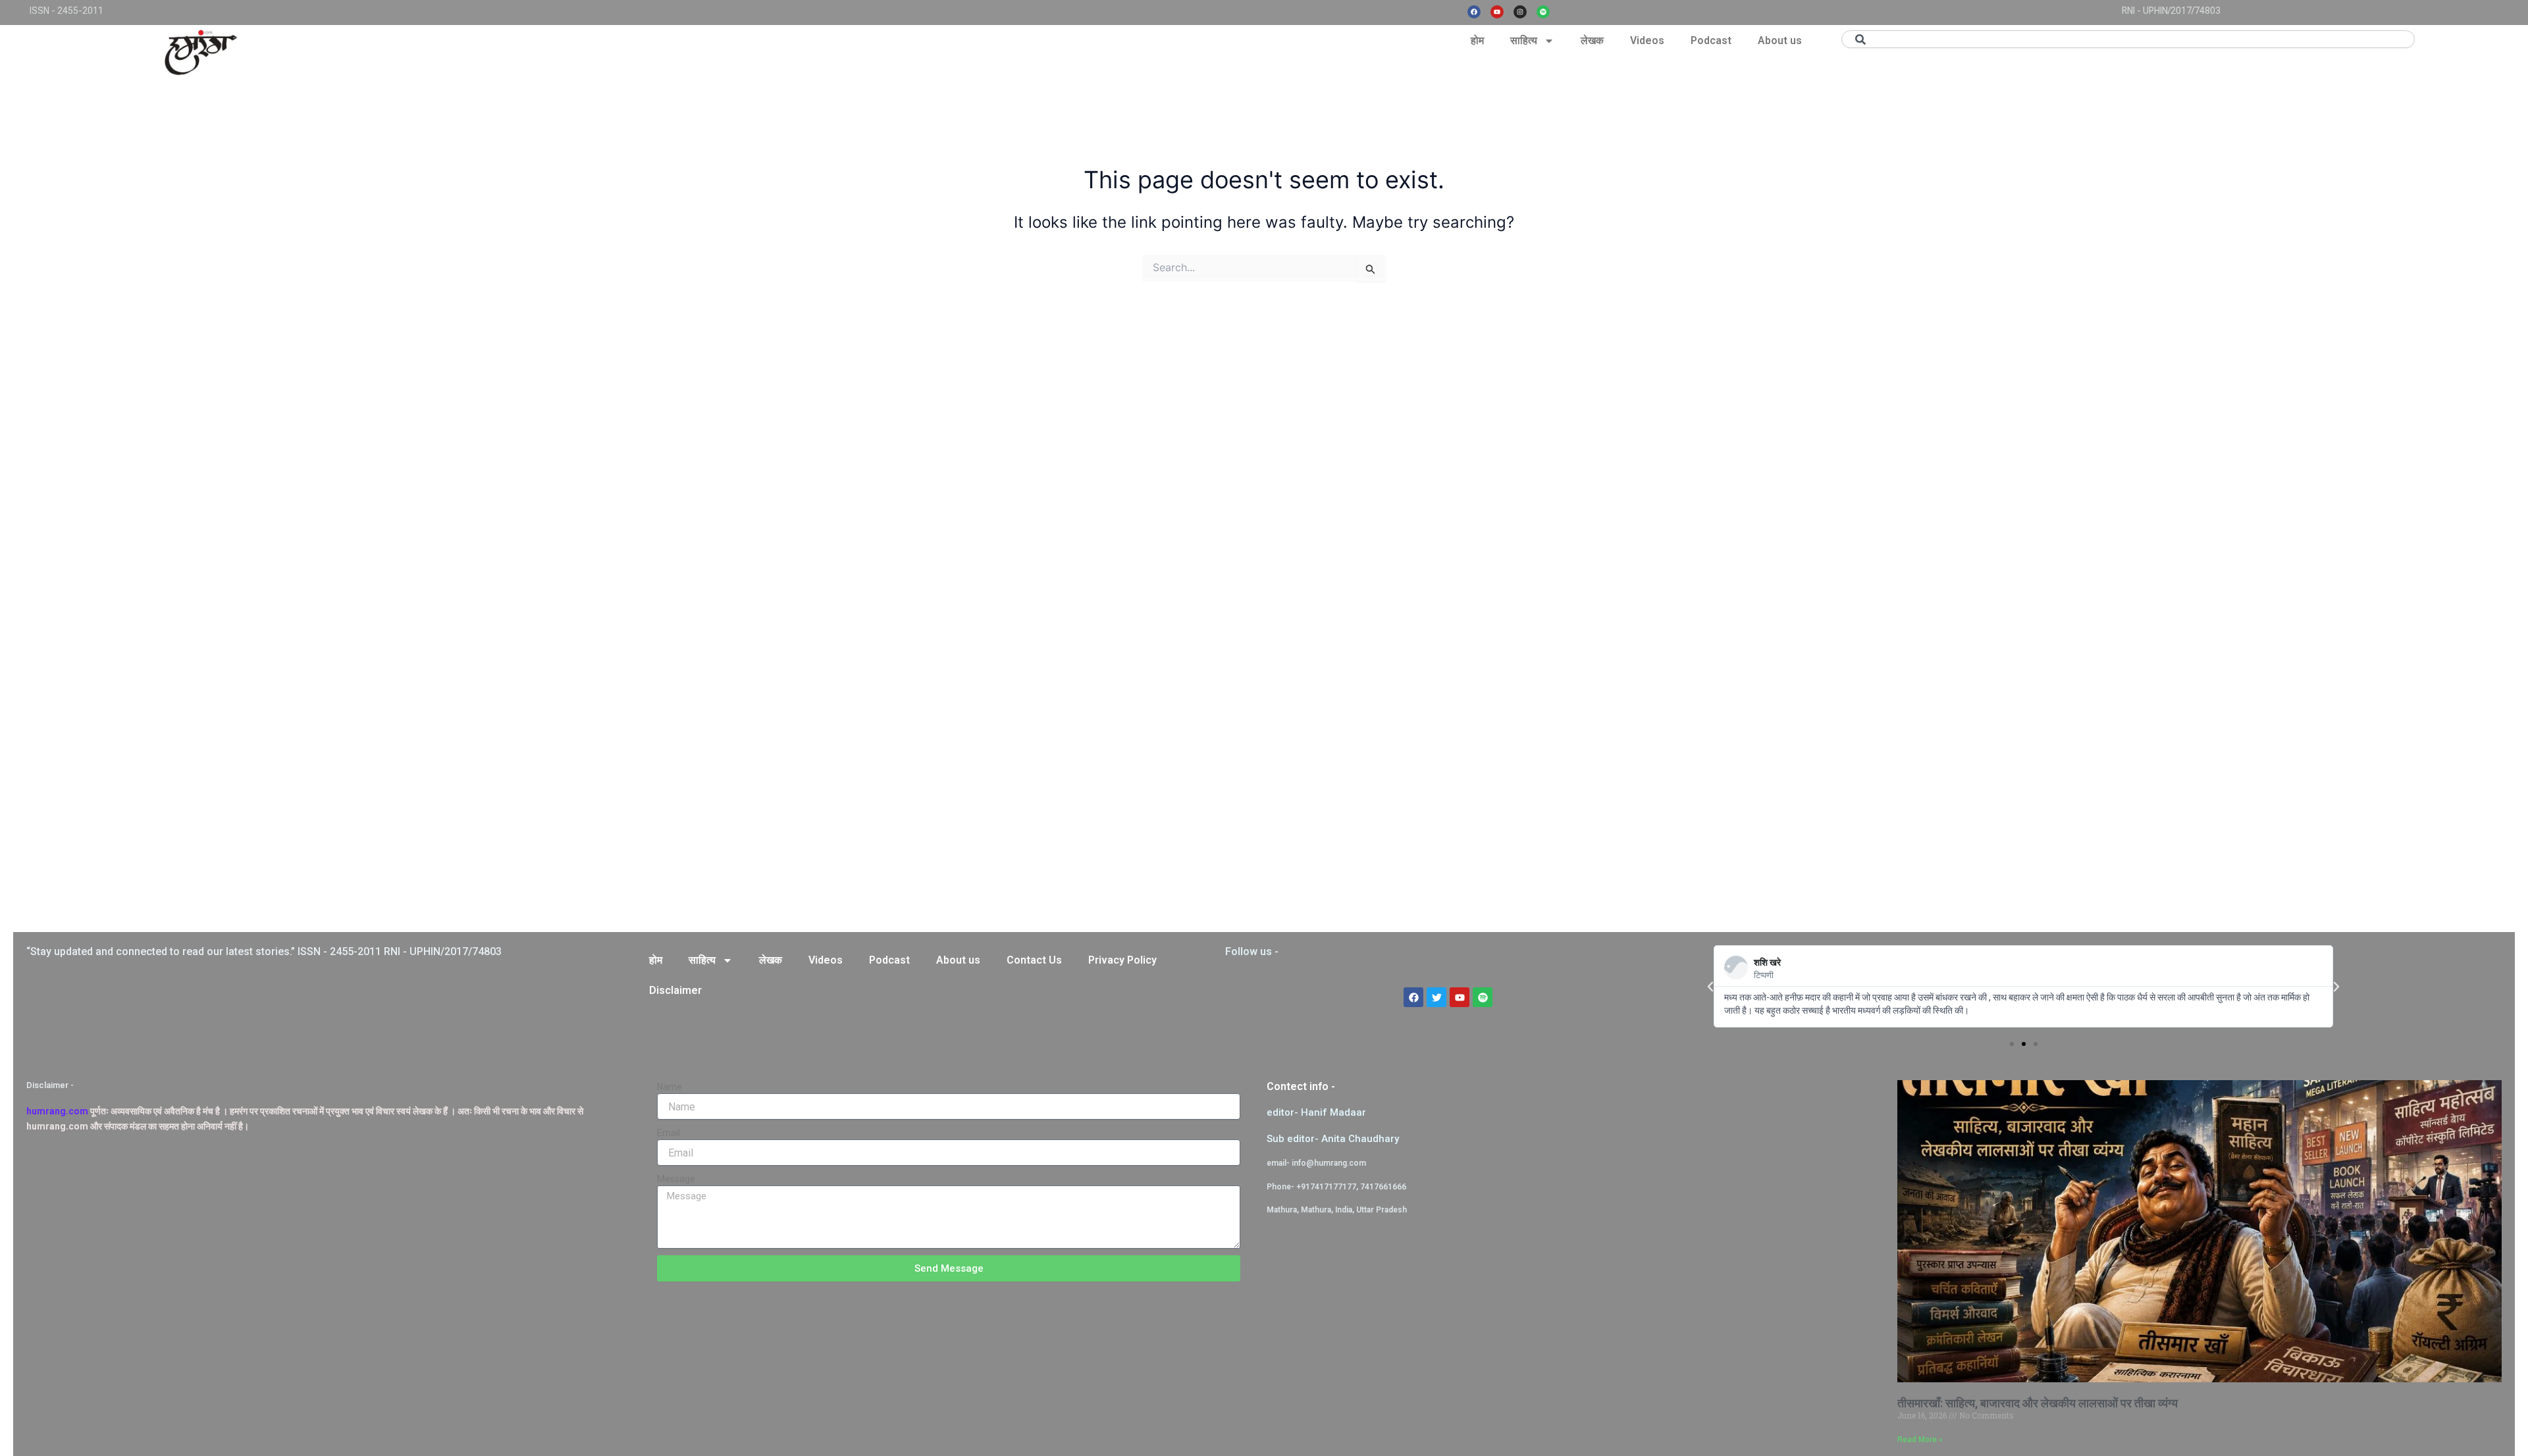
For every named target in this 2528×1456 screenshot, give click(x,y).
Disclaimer (675, 990)
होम (1477, 40)
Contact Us (1034, 960)
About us (1780, 40)
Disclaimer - (50, 1085)
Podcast (1711, 40)
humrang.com (57, 1111)
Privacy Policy (1122, 960)
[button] (1710, 987)
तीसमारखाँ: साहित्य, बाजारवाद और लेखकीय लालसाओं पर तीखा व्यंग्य (2038, 1403)
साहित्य (1524, 40)
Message (676, 1179)
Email (669, 1133)
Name (670, 1087)
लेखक (1592, 40)
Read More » (1920, 1440)
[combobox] (2128, 39)
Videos (1647, 40)
